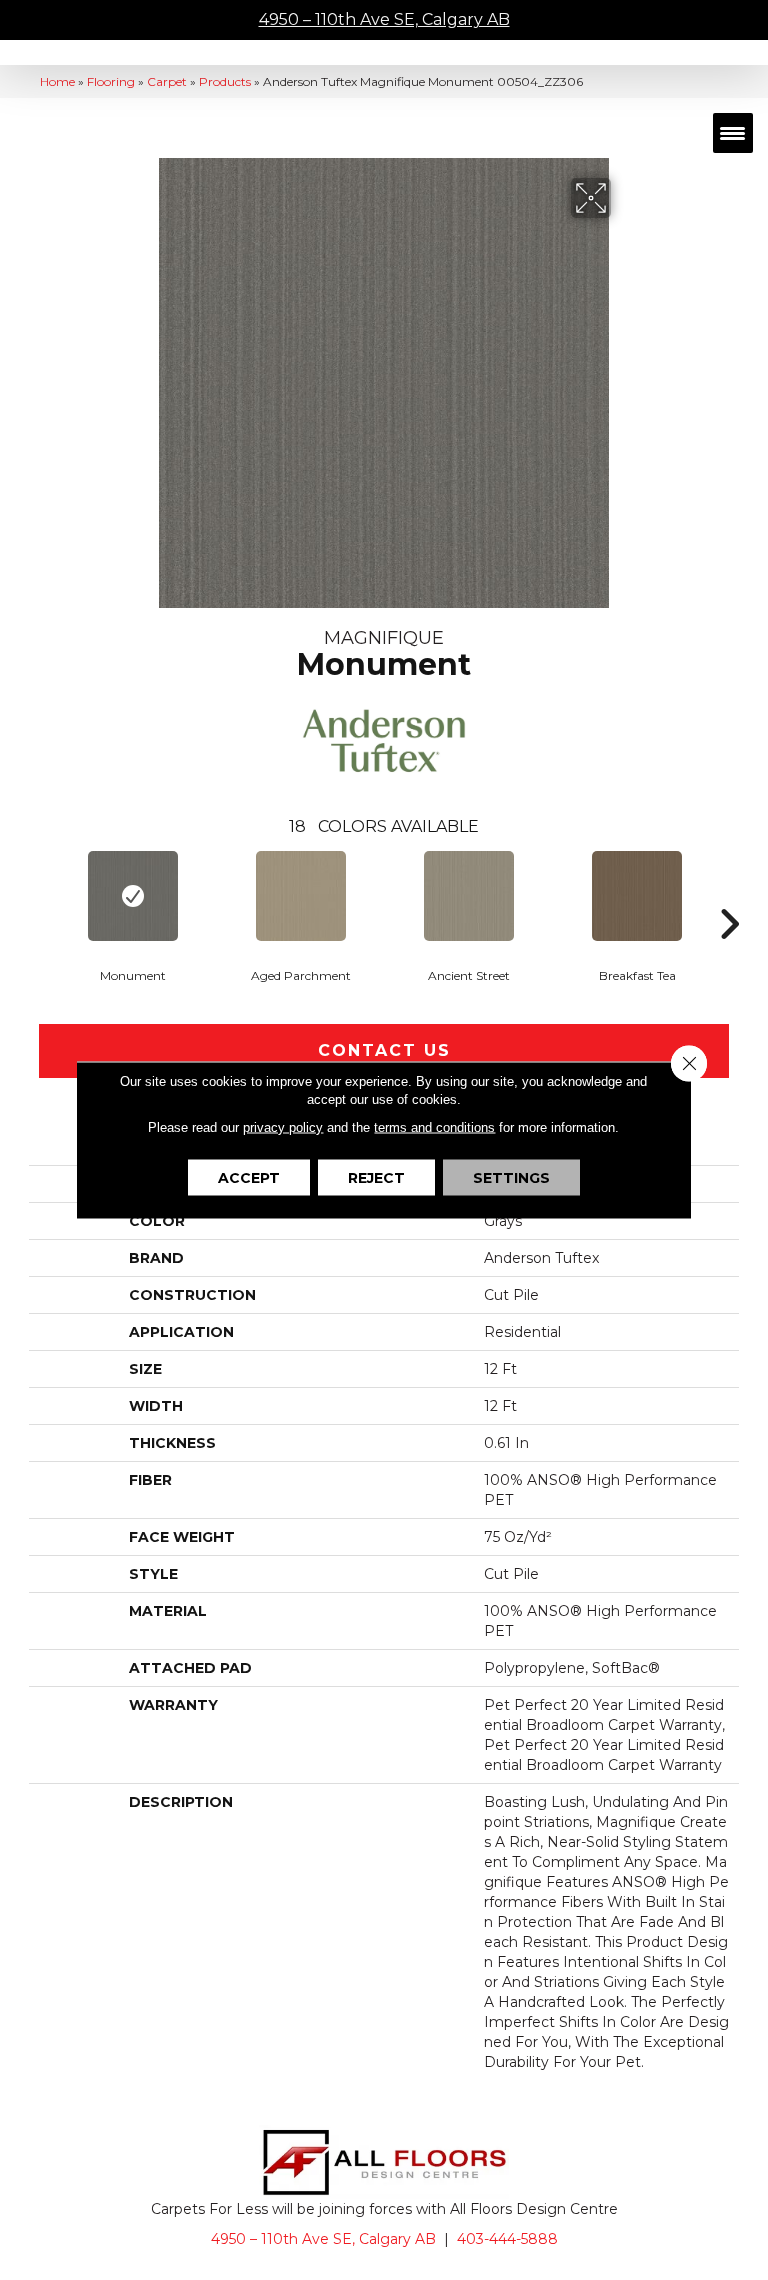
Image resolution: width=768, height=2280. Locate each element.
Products (225, 81)
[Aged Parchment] (301, 896)
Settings (511, 1178)
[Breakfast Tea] (637, 896)
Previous (39, 894)
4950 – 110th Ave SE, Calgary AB (384, 19)
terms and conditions (434, 1127)
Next (729, 894)
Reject (376, 1178)
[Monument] (133, 896)
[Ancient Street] (469, 896)
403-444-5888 (507, 2239)
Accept (249, 1178)
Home (57, 81)
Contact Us (384, 1050)
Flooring (111, 81)
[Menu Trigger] (733, 133)
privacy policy (283, 1127)
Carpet (167, 81)
